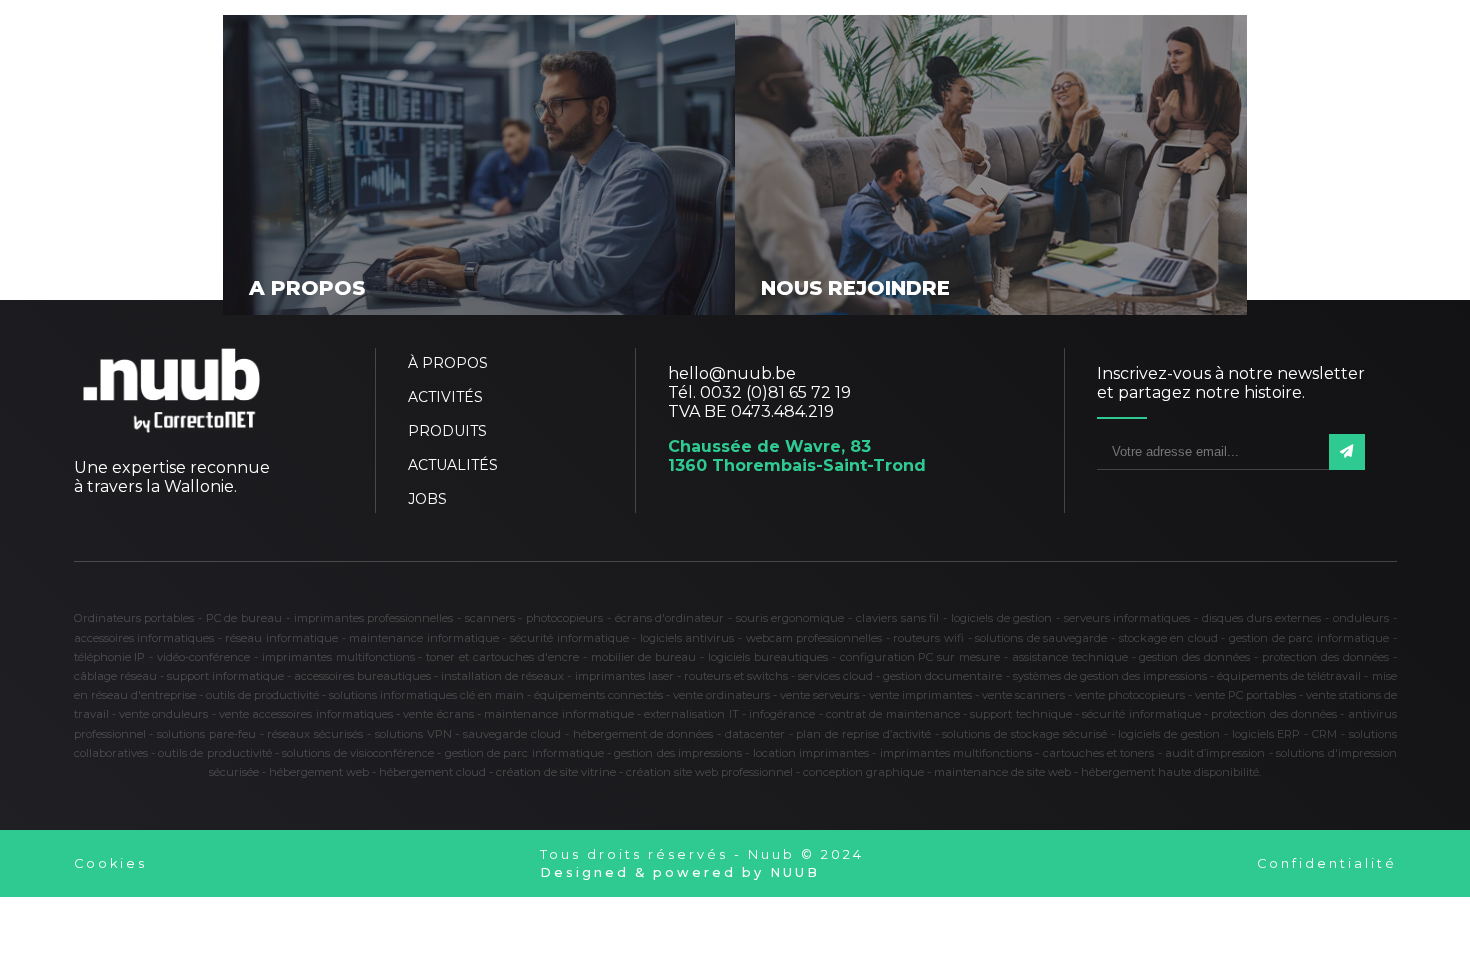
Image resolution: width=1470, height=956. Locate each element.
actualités (453, 465)
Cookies (110, 863)
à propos (448, 363)
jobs (427, 499)
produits (447, 431)
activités (445, 397)
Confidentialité (1327, 863)
